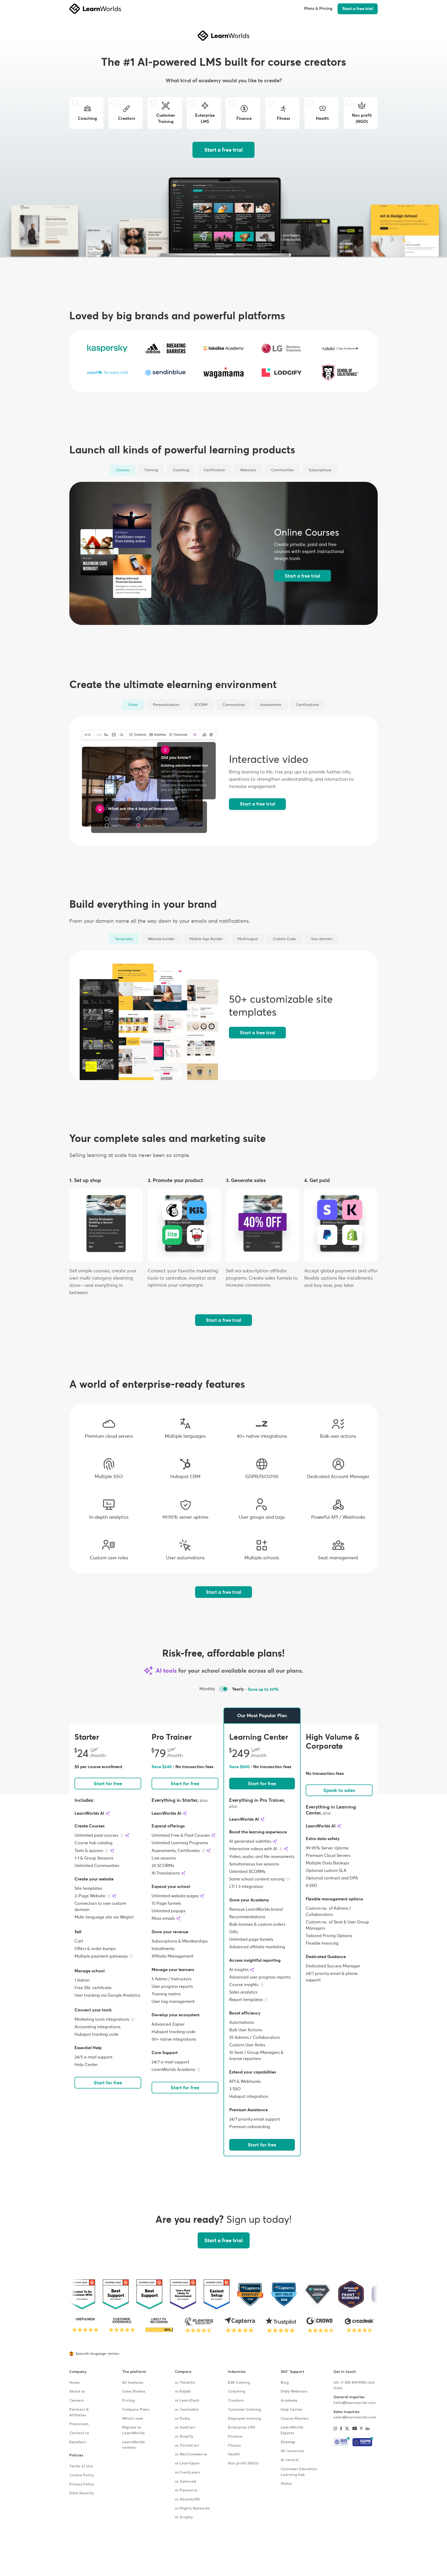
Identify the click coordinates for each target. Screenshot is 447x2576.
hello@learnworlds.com (355, 2403)
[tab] (122, 470)
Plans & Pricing (318, 9)
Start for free (108, 1784)
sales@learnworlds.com (355, 2417)
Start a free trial (358, 9)
